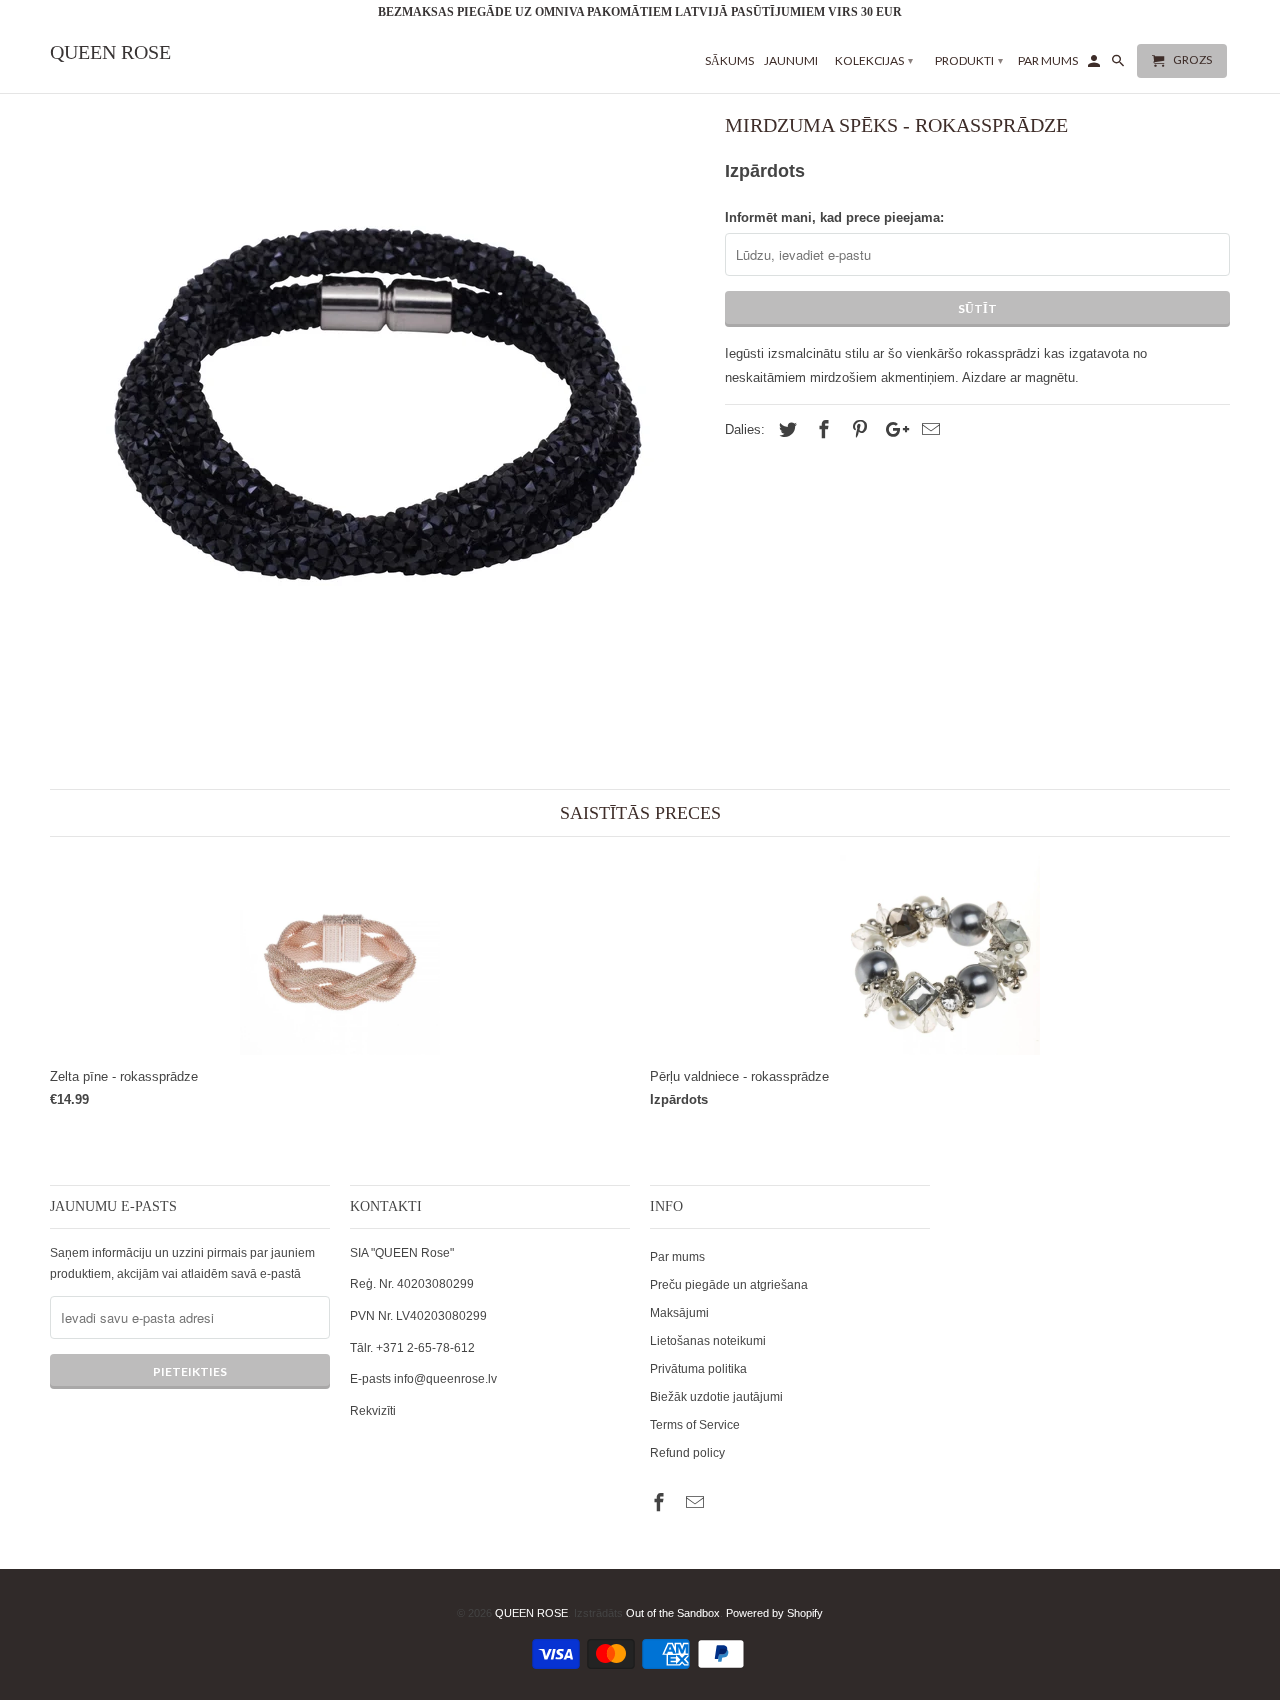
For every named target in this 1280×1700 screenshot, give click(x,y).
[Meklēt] (1119, 65)
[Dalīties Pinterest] (857, 430)
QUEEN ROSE (531, 1613)
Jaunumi (791, 60)
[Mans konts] (1095, 65)
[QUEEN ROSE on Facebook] (661, 1503)
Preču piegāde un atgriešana (729, 1285)
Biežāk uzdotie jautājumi (716, 1397)
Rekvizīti (373, 1411)
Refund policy (687, 1453)
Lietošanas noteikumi (708, 1341)
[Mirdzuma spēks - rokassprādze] (377, 406)
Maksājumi (679, 1313)
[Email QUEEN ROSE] (697, 1503)
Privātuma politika (698, 1369)
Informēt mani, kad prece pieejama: (834, 217)
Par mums (677, 1257)
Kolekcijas (874, 60)
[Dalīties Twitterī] (785, 430)
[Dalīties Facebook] (821, 430)
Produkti (969, 60)
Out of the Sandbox (673, 1613)
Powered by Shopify (774, 1613)
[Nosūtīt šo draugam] (928, 430)
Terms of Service (695, 1425)
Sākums (729, 60)
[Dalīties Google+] (892, 430)
